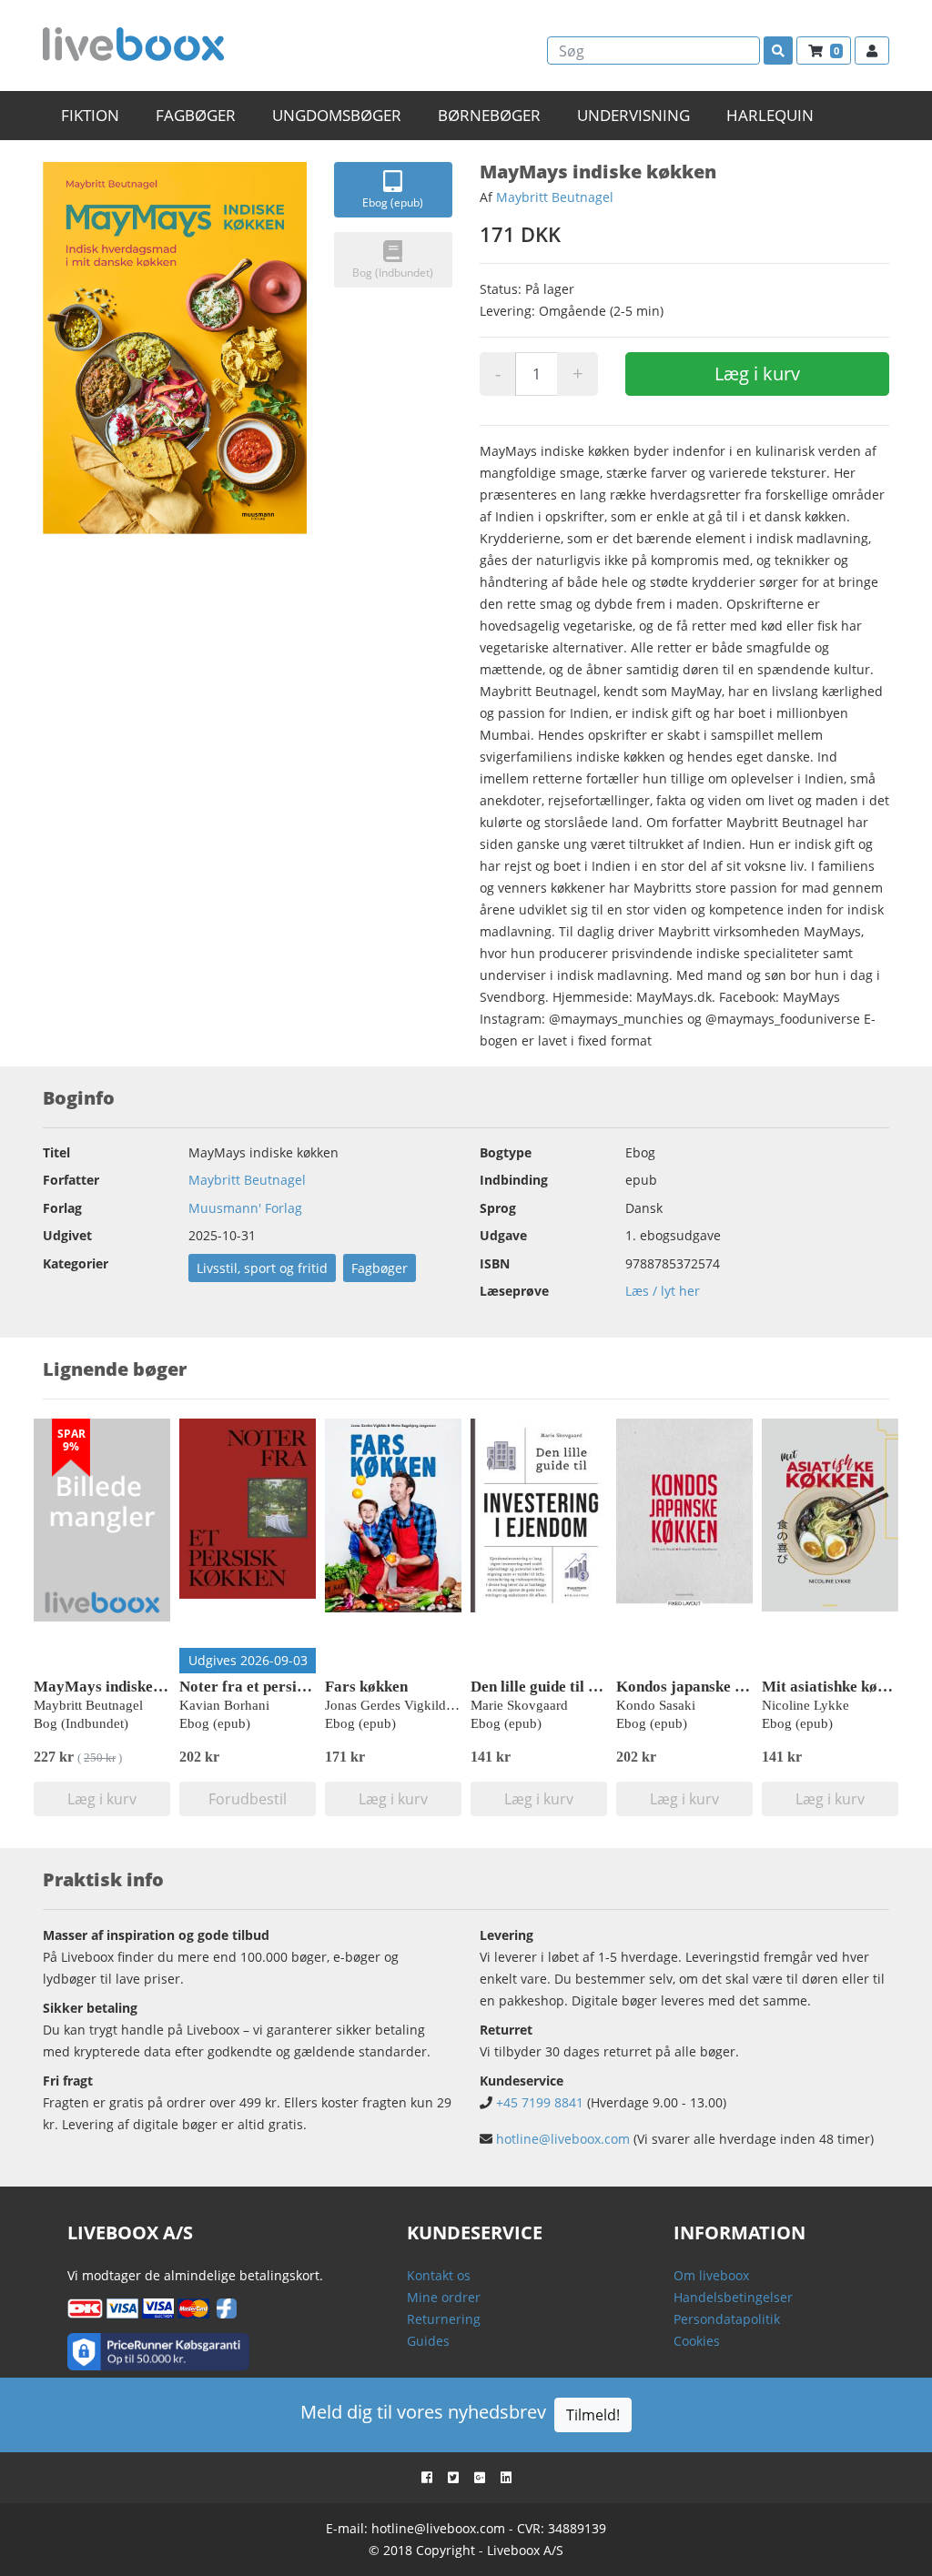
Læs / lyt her (663, 1291)
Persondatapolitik (727, 2319)
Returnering (444, 2319)
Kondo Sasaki (656, 1705)
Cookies (697, 2341)
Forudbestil (248, 1799)
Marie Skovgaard (519, 1705)
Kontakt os (439, 2275)
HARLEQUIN (770, 115)
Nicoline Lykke (805, 1705)
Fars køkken (366, 1687)
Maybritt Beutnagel (555, 197)
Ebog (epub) (393, 202)
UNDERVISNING (633, 115)
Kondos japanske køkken (699, 1687)
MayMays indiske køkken (119, 1687)
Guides (428, 2341)
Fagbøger (380, 1268)
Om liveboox (711, 2275)
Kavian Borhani (224, 1705)
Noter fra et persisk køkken (271, 1687)
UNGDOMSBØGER (337, 115)
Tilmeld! (593, 2415)
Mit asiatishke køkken (836, 1687)
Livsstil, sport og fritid (262, 1268)
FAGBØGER (196, 115)
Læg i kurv (757, 374)
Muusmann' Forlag (245, 1208)
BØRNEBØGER (489, 115)
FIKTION (90, 115)
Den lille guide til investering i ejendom (602, 1687)
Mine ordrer (444, 2297)
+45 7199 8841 (540, 2102)
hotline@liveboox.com (563, 2139)
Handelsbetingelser (733, 2297)
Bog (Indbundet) (393, 273)
